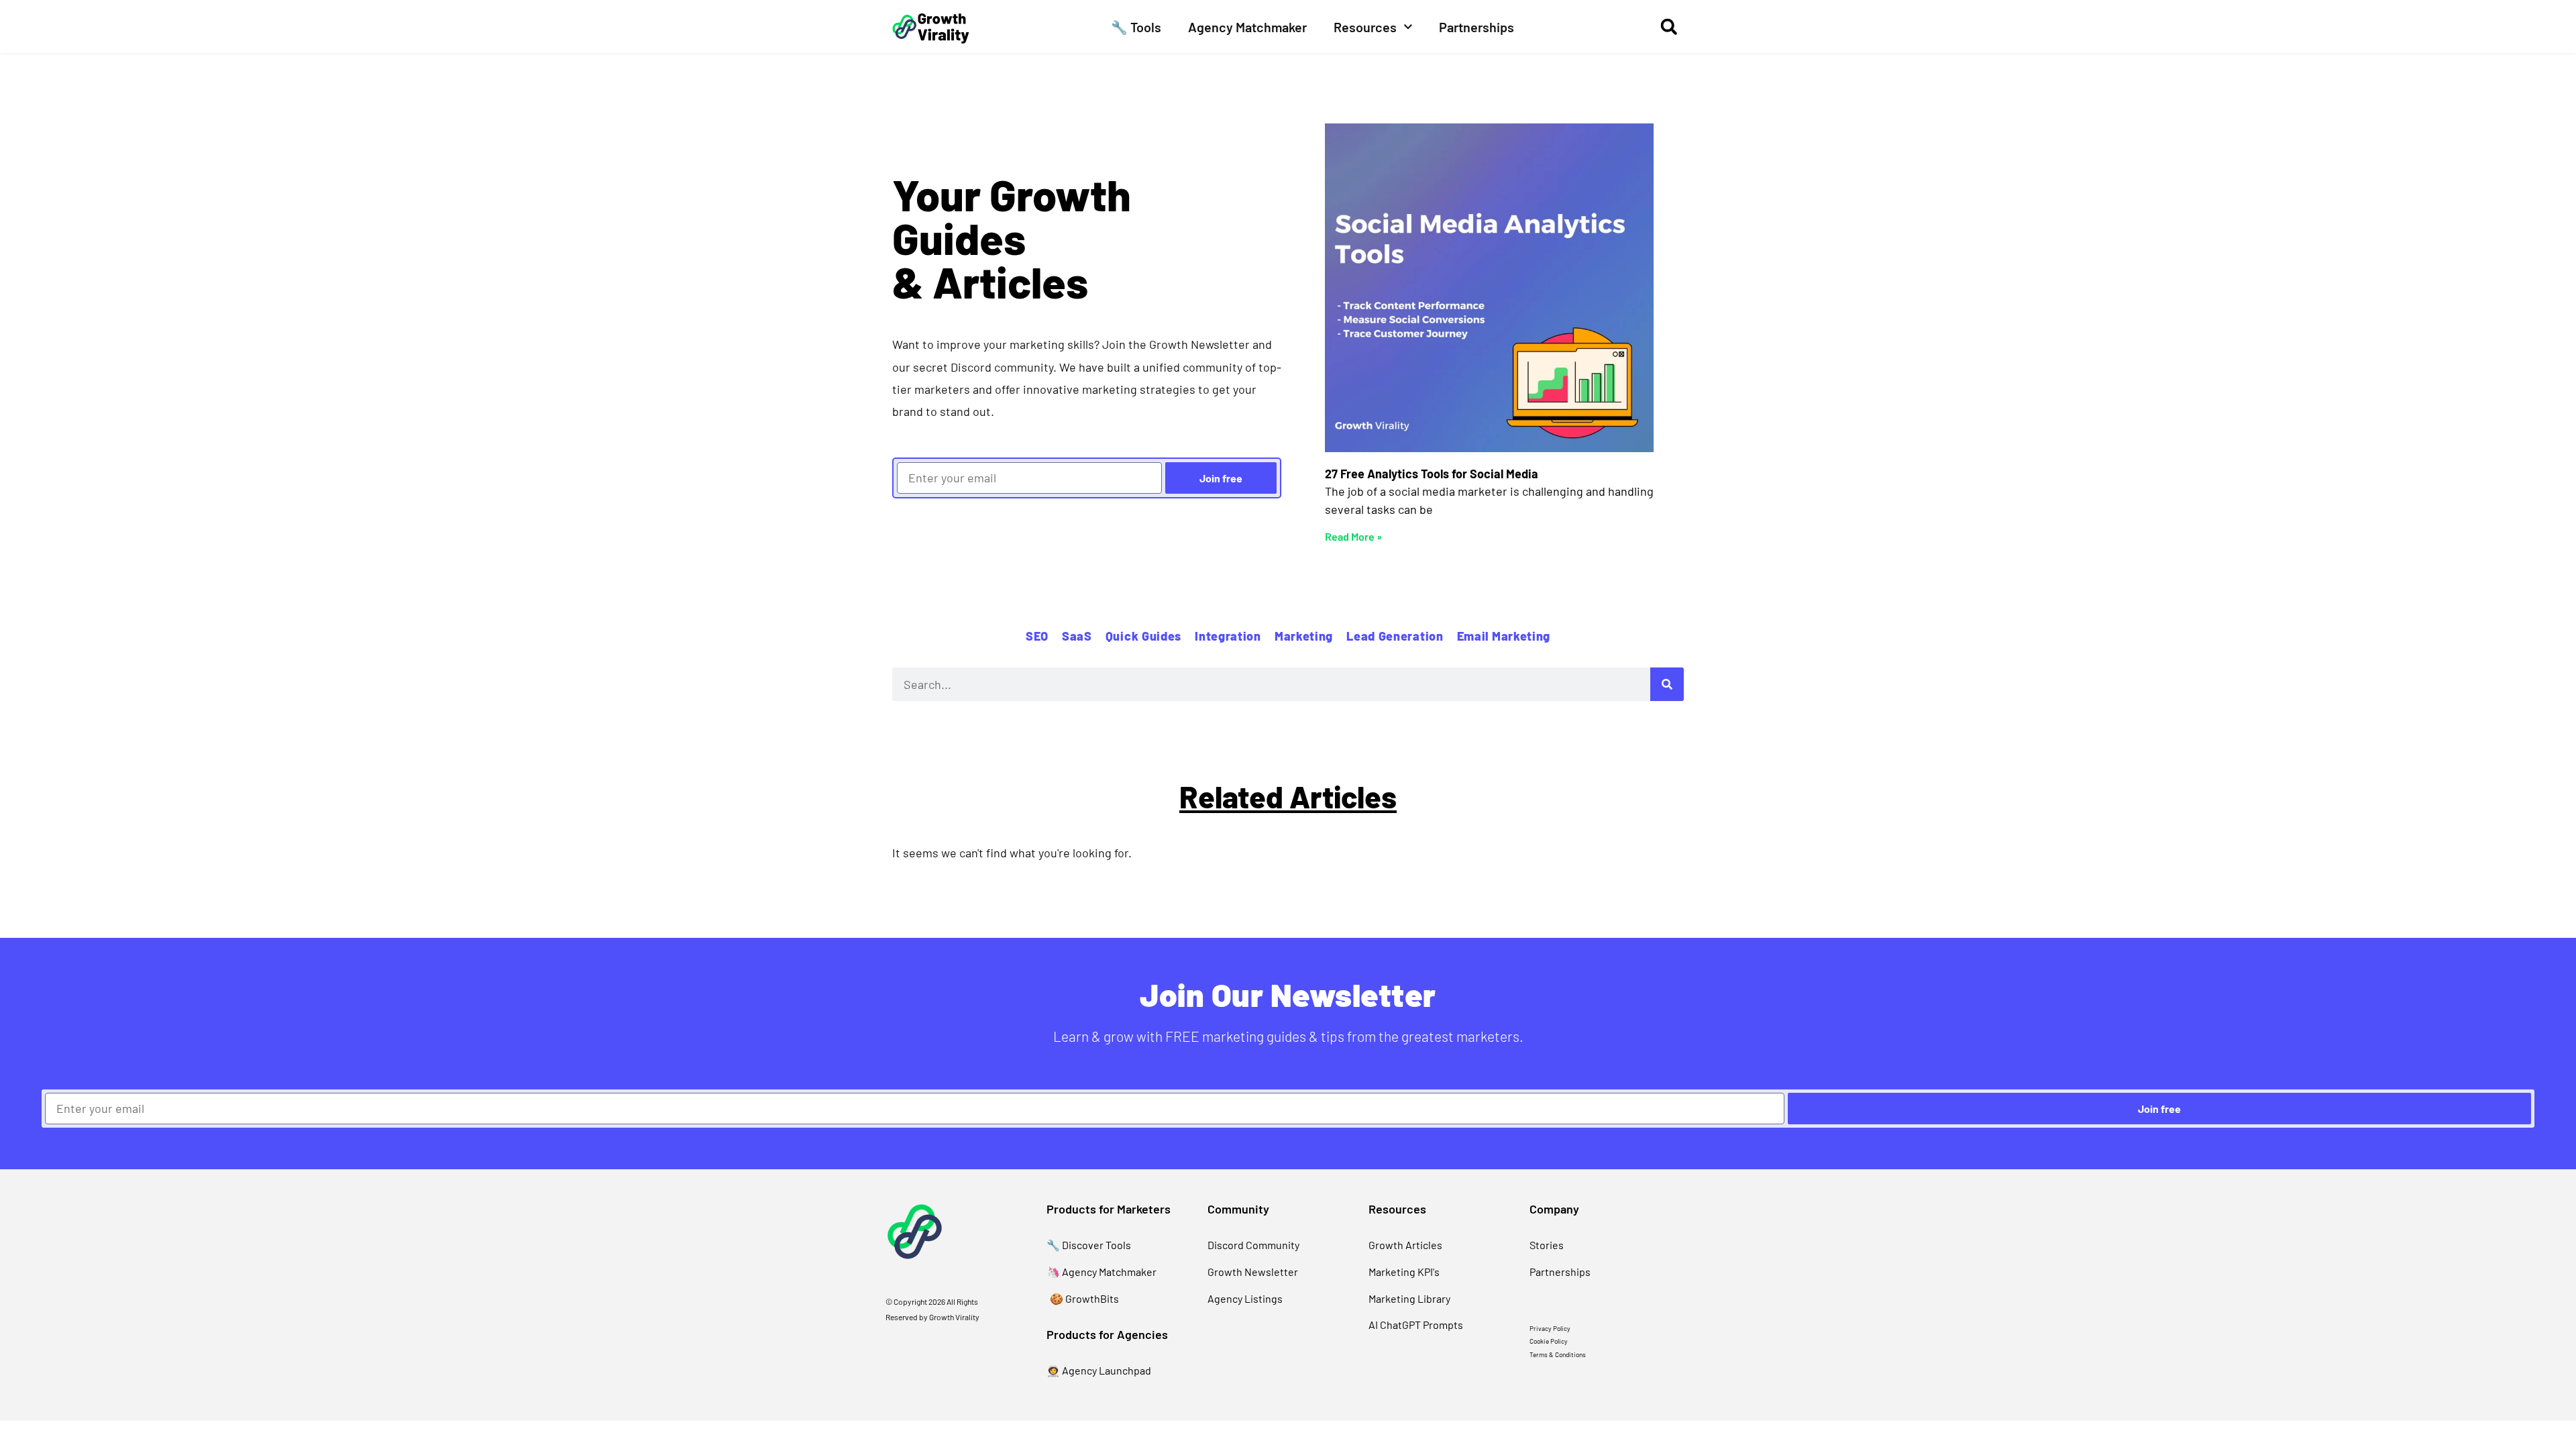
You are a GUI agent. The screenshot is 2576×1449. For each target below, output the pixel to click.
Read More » (1353, 536)
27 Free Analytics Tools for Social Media (1432, 474)
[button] (1669, 26)
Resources (1365, 27)
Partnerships (1477, 27)
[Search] (1667, 684)
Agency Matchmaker (1247, 27)
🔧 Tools (1136, 27)
